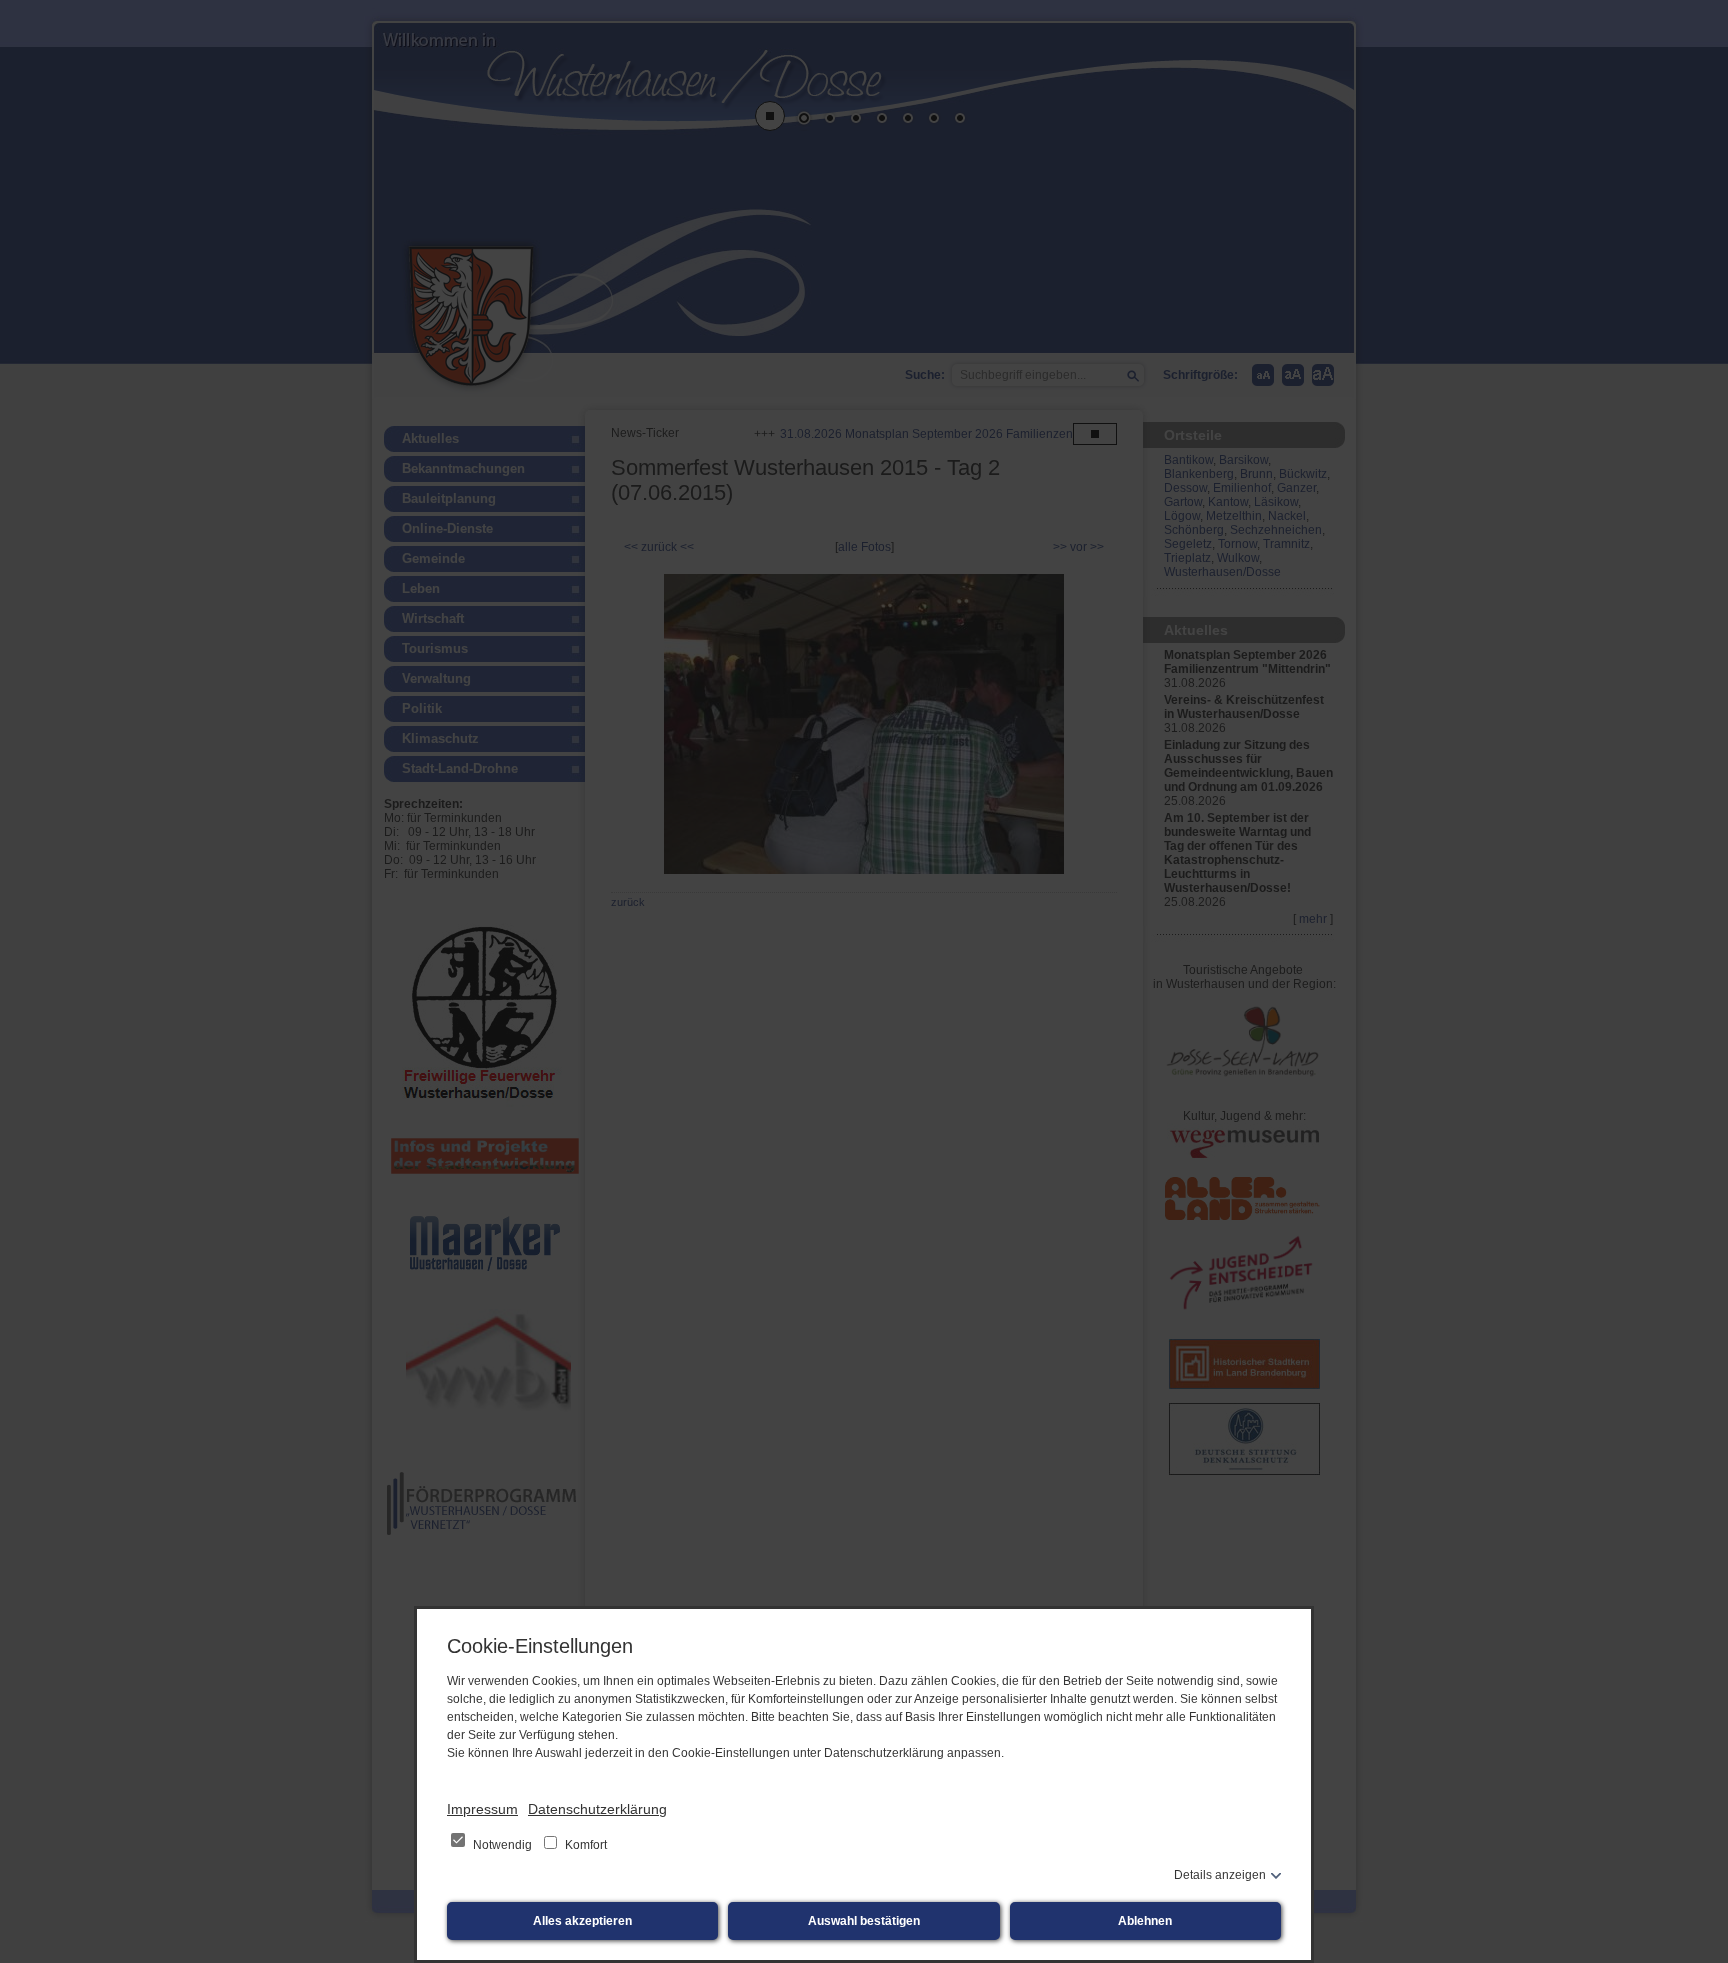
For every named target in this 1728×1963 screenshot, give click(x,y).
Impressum (482, 1809)
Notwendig (502, 1845)
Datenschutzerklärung (597, 1809)
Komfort (584, 1845)
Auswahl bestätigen (864, 1921)
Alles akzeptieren (582, 1921)
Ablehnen (1145, 1921)
